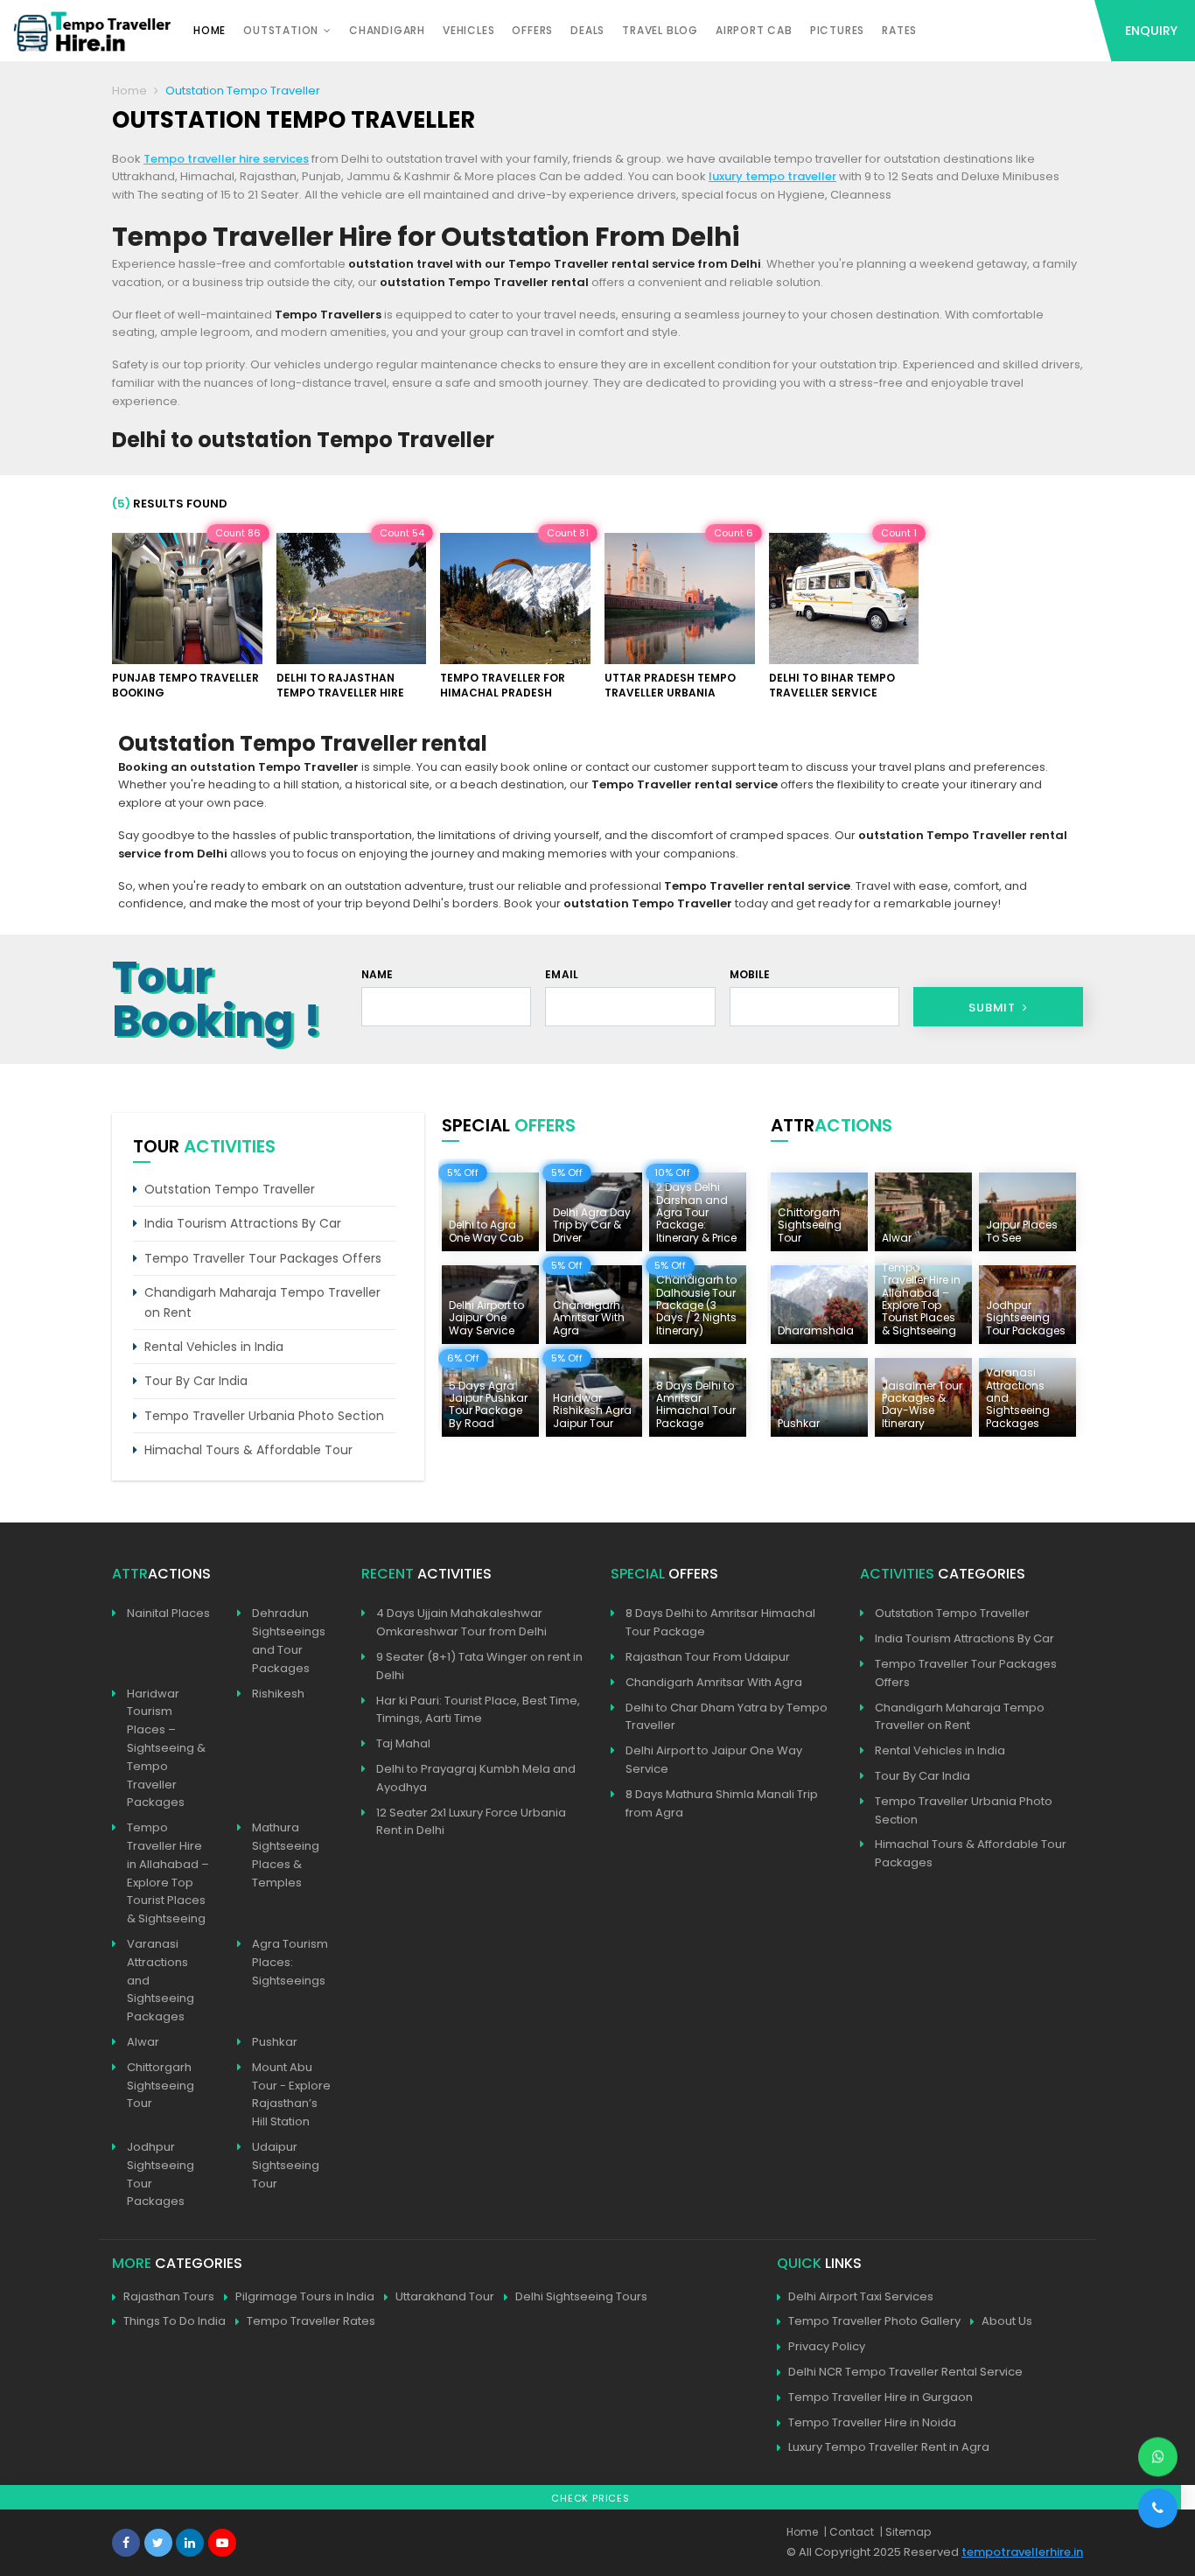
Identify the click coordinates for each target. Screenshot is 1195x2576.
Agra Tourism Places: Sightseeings (290, 1962)
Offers (532, 30)
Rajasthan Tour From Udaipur (708, 1657)
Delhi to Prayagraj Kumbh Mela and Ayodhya (476, 1778)
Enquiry (1151, 31)
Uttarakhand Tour (445, 2296)
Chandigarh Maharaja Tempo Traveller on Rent (262, 1302)
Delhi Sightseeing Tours (581, 2296)
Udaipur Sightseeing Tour (286, 2165)
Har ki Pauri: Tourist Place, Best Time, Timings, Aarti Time (478, 1710)
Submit (994, 1008)
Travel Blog (660, 30)
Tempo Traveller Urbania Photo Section (264, 1416)
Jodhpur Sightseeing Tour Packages (161, 2174)
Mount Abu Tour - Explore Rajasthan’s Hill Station (291, 2094)
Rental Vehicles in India (214, 1347)
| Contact (849, 2532)
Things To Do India (175, 2321)
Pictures (837, 30)
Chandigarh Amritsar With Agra (714, 1682)
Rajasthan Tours (169, 2296)
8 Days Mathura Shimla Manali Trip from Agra (722, 1803)
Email (562, 974)
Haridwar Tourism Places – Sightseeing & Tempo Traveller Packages (166, 1748)
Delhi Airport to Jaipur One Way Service (714, 1760)
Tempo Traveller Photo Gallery (874, 2321)
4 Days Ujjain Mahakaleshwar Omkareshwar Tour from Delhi (461, 1622)
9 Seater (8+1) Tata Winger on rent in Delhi (479, 1666)
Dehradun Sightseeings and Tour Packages (289, 1640)
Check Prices (591, 2498)
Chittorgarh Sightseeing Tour (161, 2086)
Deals (587, 30)
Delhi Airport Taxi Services (861, 2296)
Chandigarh (387, 30)
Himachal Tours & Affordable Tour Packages (971, 1853)
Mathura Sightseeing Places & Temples (286, 1855)
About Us (1007, 2321)
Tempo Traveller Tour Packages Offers (263, 1258)
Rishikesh (278, 1694)
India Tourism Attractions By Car (243, 1223)
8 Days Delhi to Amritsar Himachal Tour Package (720, 1622)
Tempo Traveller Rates (311, 2321)
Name (377, 974)
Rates (899, 30)
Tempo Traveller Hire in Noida (872, 2422)
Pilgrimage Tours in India (305, 2296)
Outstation (281, 30)
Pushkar (275, 2042)
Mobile (750, 974)
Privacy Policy (827, 2346)
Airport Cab (754, 30)
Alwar (143, 2042)
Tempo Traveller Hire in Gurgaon (881, 2397)
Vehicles (468, 30)
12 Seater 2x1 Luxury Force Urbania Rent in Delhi (471, 1822)
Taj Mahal (403, 1743)
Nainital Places (168, 1613)
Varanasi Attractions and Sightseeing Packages (161, 1980)
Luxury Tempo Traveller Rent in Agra (889, 2447)
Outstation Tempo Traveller (230, 1189)
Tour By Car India (196, 1381)
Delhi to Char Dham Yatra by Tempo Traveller (727, 1717)
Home (210, 30)
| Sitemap (905, 2532)
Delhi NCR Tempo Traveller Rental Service (905, 2372)
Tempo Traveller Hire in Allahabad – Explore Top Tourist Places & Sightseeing (168, 1873)
